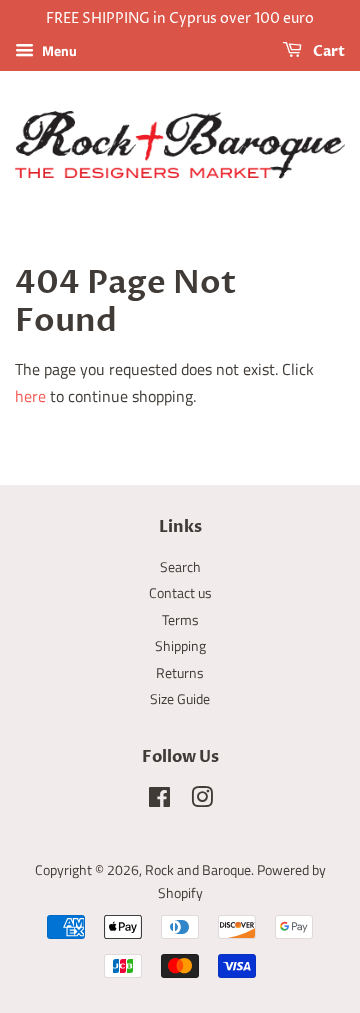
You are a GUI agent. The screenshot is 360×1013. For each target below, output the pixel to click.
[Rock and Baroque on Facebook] (159, 801)
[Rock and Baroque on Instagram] (202, 801)
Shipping (180, 646)
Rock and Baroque (198, 870)
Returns (180, 673)
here (30, 396)
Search (180, 567)
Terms (180, 620)
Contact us (180, 593)
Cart (327, 51)
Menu (58, 50)
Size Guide (180, 699)
